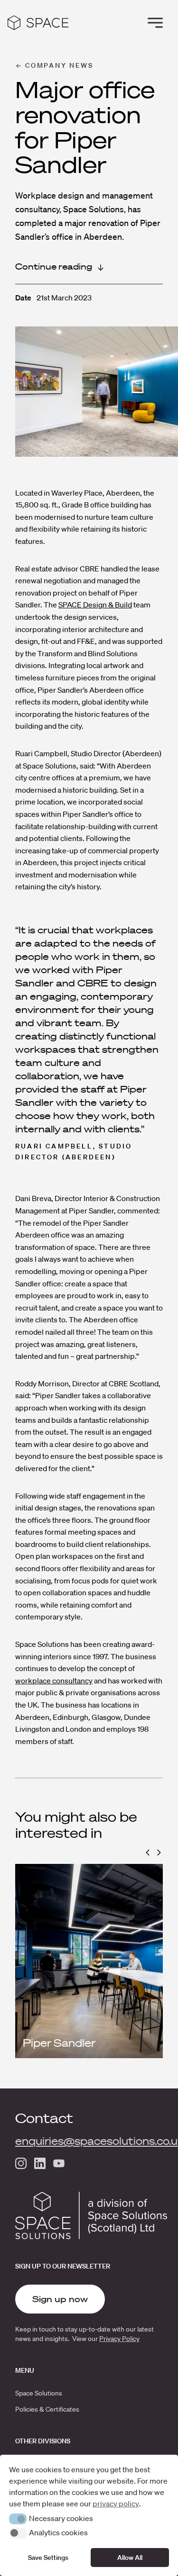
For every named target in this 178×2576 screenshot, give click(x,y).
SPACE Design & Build (95, 605)
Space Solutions (39, 2393)
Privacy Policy (119, 2339)
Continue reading (54, 267)
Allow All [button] (130, 2558)
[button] (148, 1853)
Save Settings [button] (48, 2558)
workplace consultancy (54, 1681)
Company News (59, 65)
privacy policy (116, 2504)
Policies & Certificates (47, 2409)
